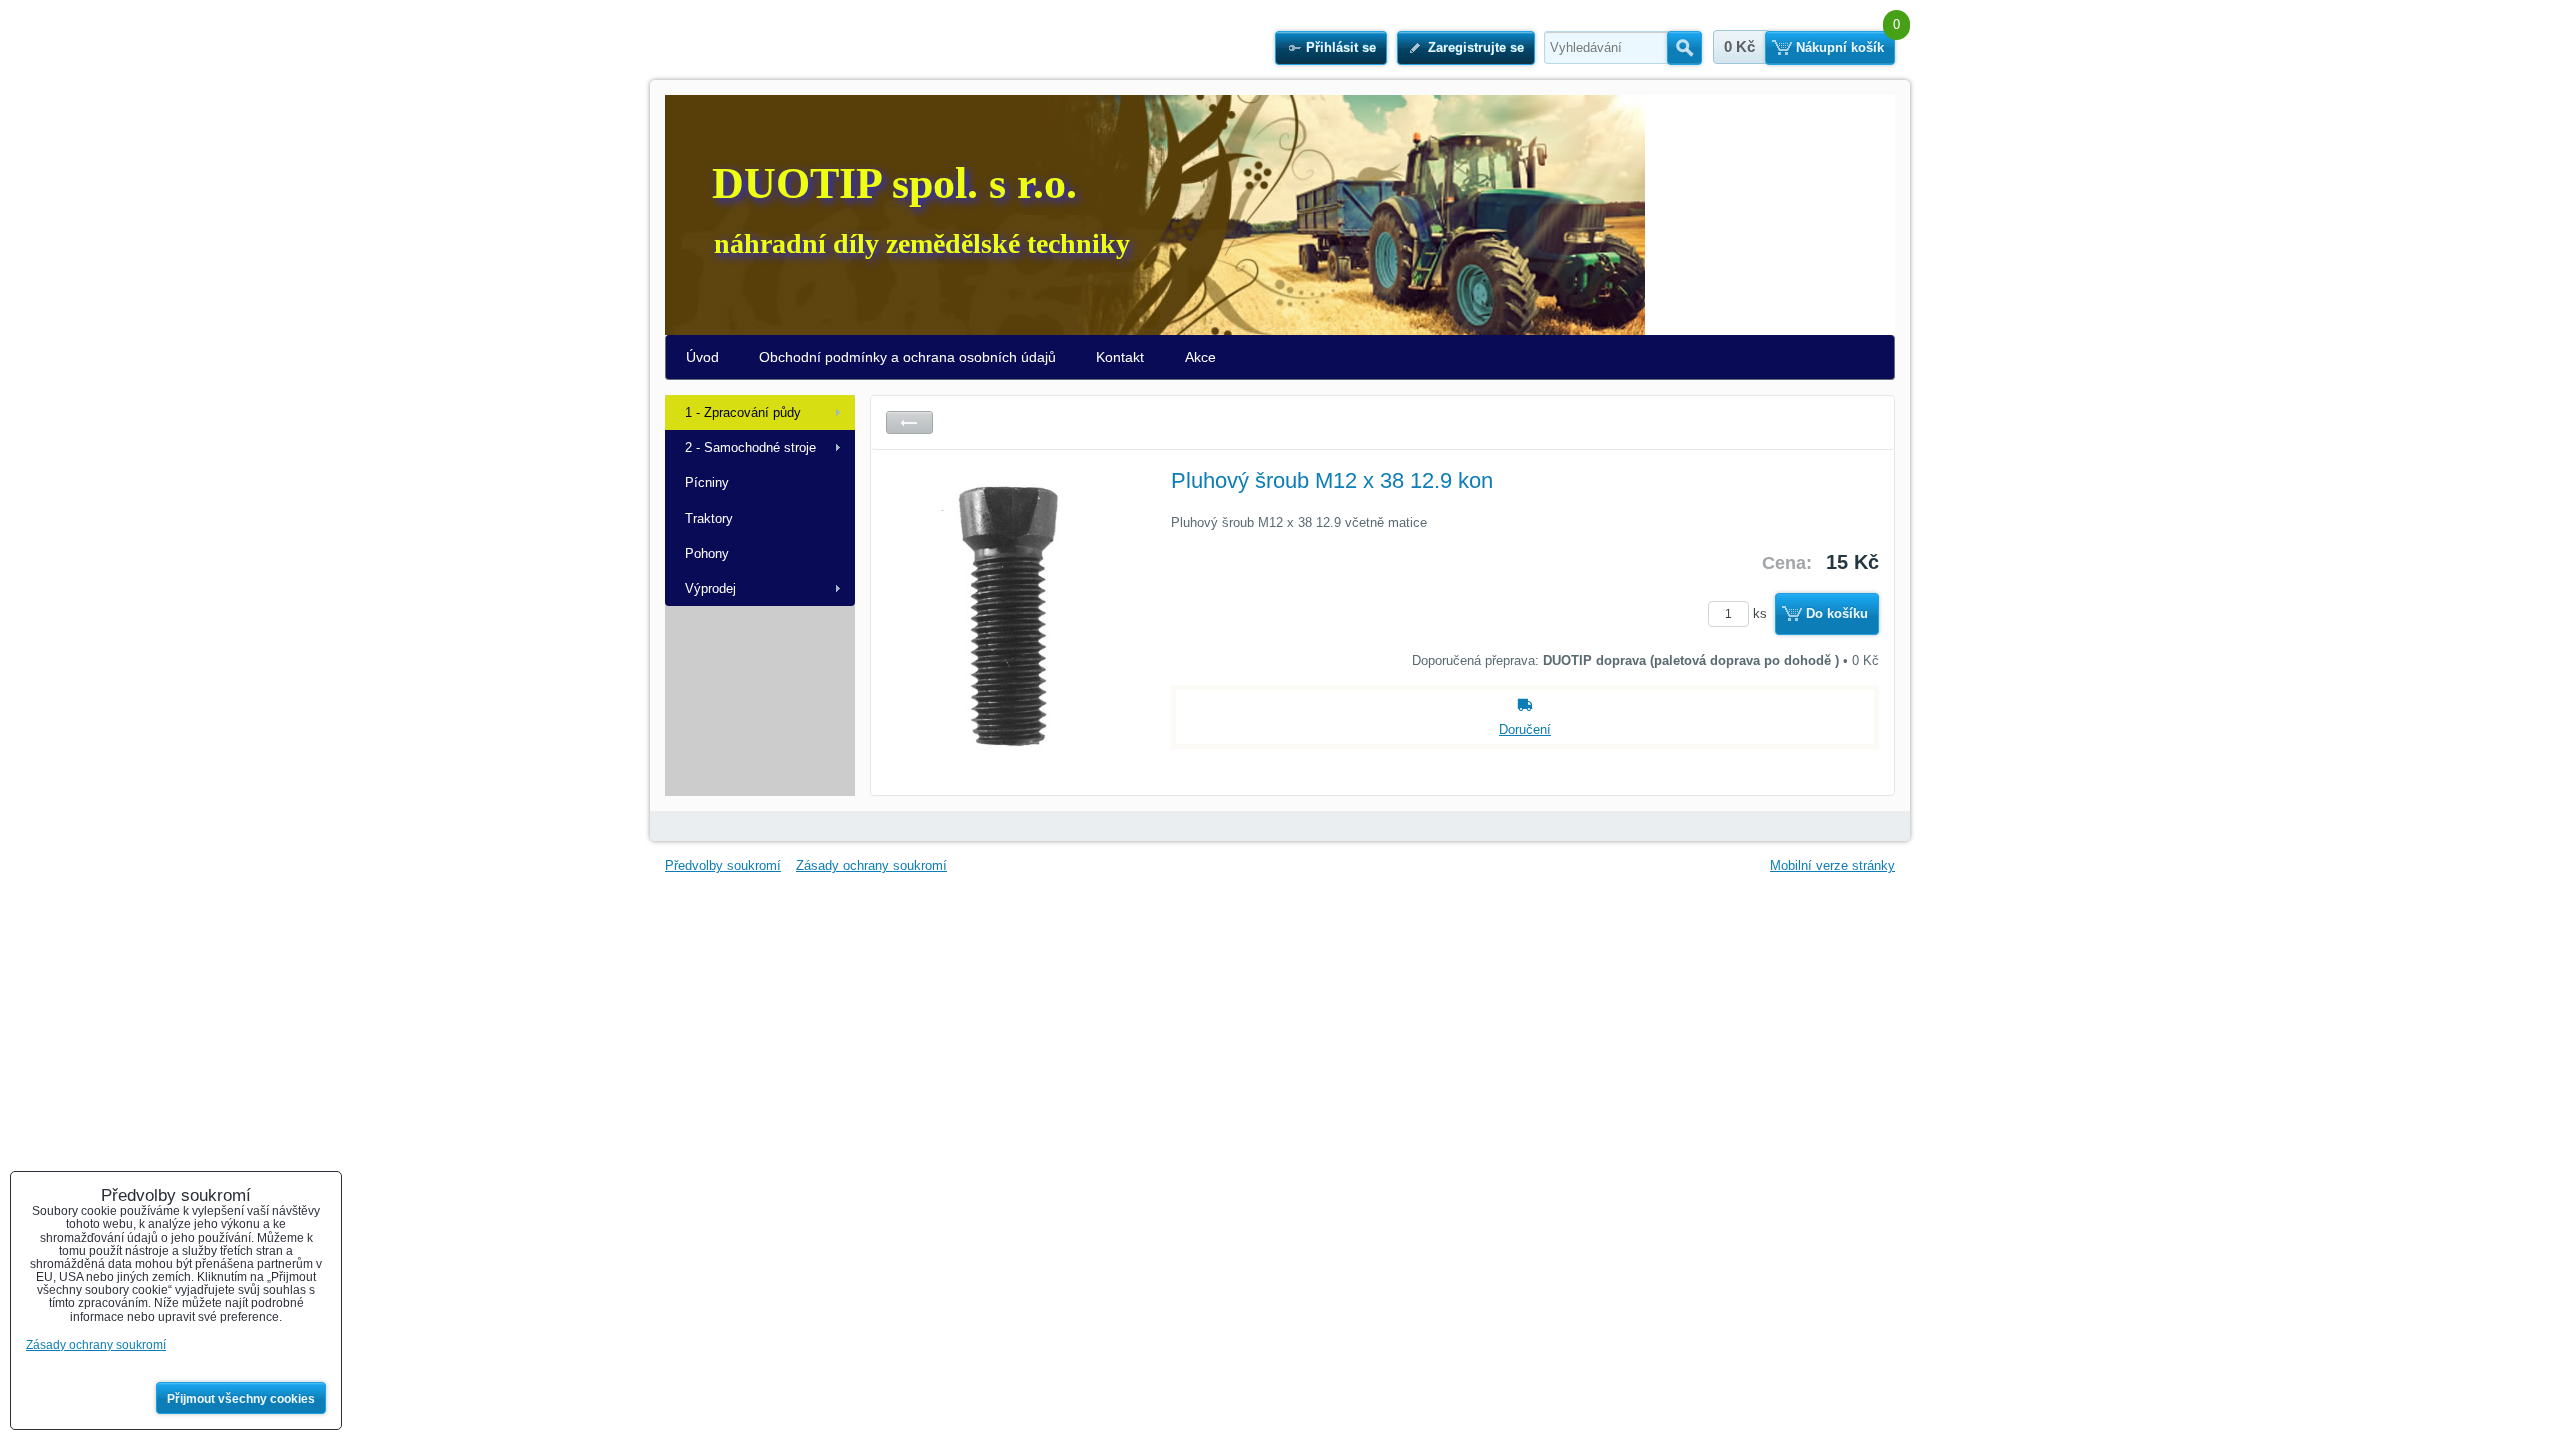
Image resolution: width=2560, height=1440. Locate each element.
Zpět (909, 422)
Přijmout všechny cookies (241, 1399)
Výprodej (710, 588)
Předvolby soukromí (723, 865)
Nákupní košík (1840, 47)
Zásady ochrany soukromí (871, 865)
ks (1762, 613)
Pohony (707, 553)
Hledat (1684, 48)
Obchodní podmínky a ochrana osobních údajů (907, 357)
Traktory (709, 518)
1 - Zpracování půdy (743, 412)
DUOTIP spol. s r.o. (894, 183)
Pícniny (707, 482)
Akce (1200, 357)
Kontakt (1120, 357)
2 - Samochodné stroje (750, 447)
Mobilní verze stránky (1832, 865)
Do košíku (1837, 613)
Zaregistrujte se (1476, 47)
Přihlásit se (1341, 47)
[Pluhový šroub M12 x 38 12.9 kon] (1011, 615)
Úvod (702, 357)
